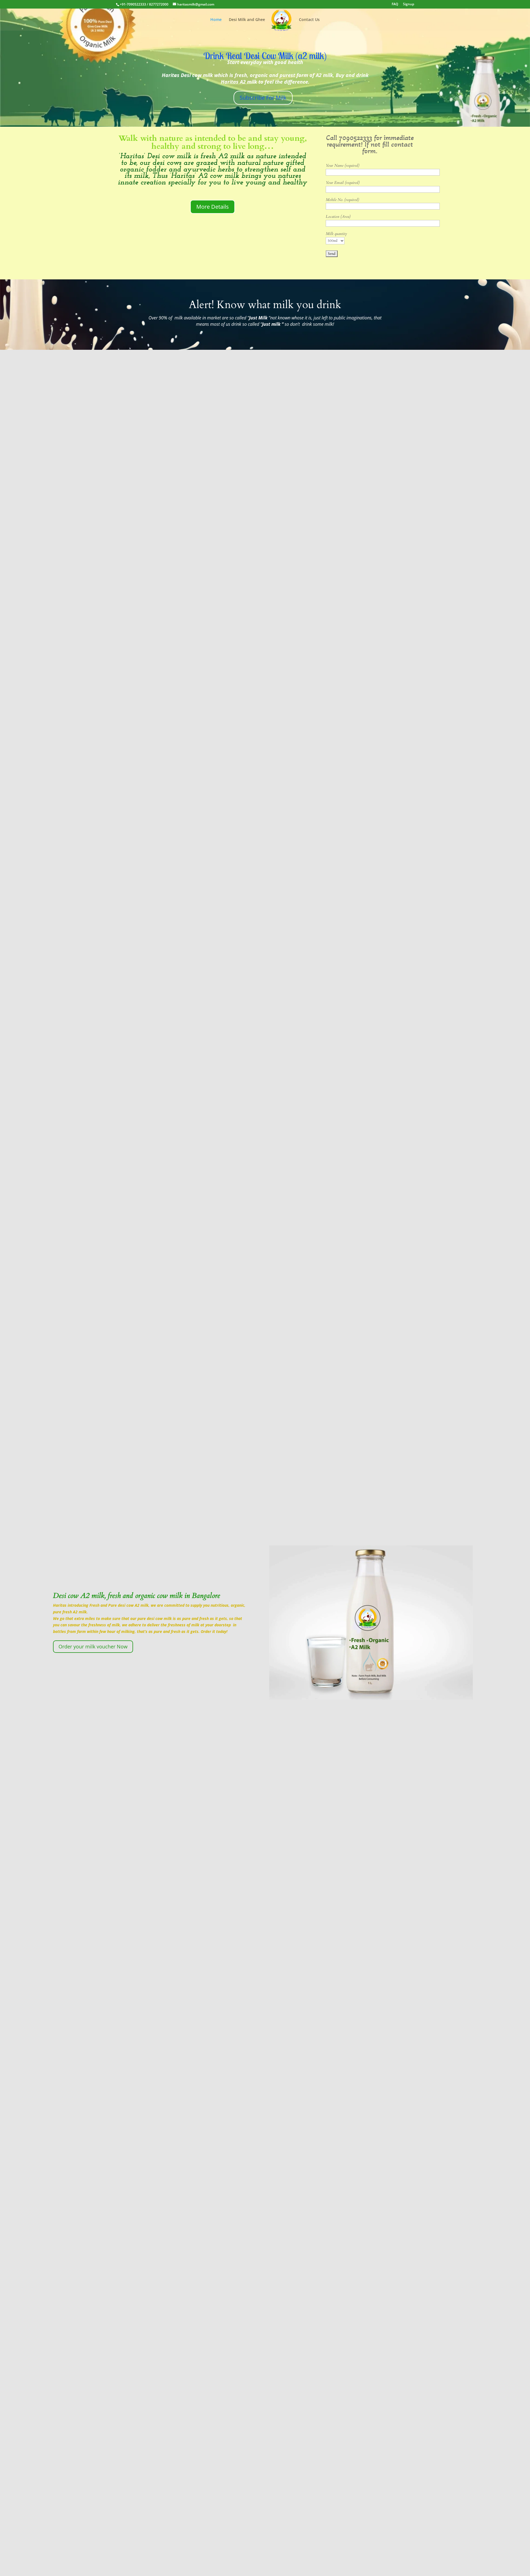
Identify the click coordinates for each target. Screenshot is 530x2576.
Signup (409, 4)
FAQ (395, 4)
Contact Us (309, 20)
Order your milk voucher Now (93, 1646)
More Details (213, 207)
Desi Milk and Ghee (247, 20)
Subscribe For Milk (263, 98)
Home (216, 20)
